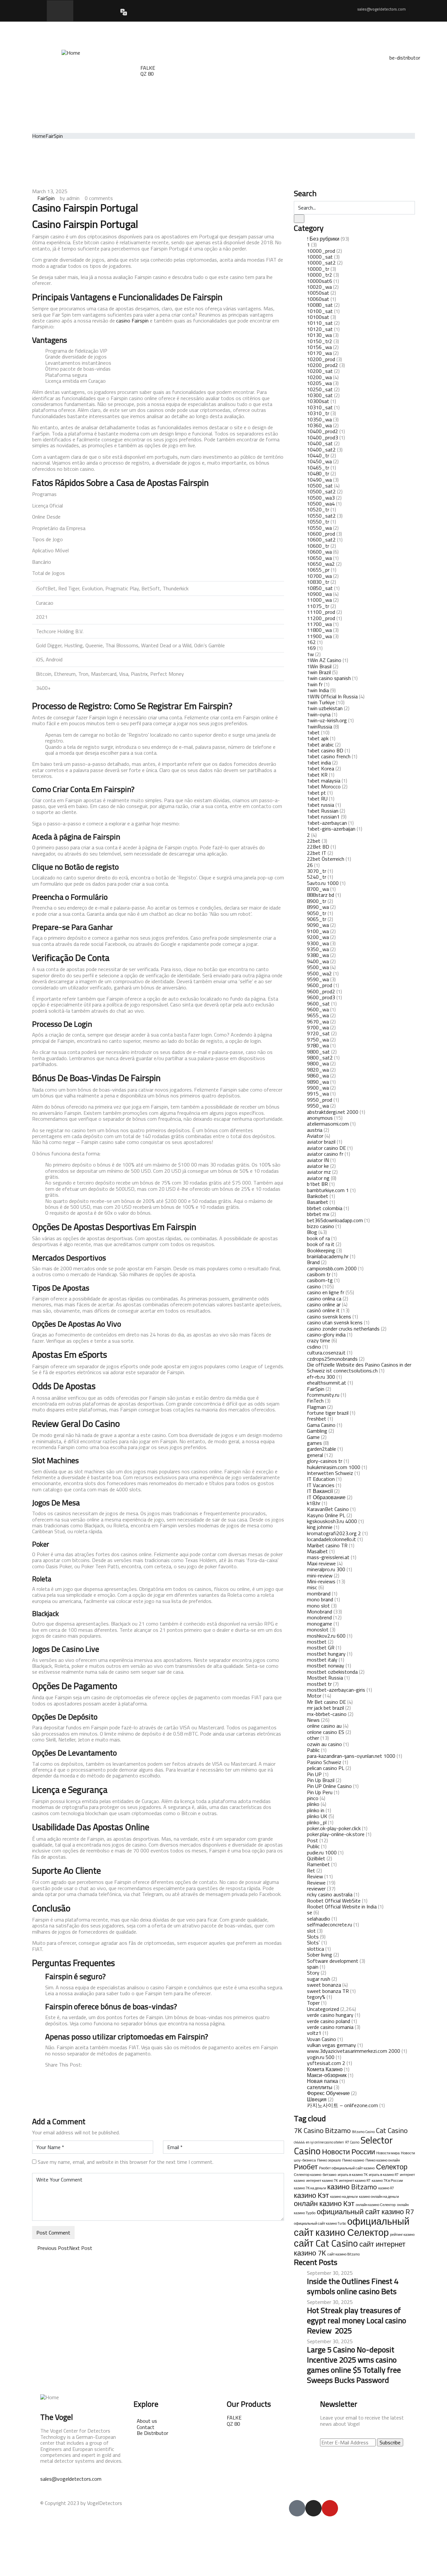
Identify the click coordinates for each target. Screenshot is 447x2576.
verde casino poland (329, 2021)
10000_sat (320, 257)
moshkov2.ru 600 (326, 1636)
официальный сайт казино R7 (365, 2212)
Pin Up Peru (320, 1792)
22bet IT (317, 853)
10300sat (318, 401)
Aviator (315, 1136)
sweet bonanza (324, 1985)
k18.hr (314, 1503)
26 (310, 865)
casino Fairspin (132, 321)
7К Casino (309, 2130)
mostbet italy (322, 1660)
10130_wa (319, 335)
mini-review (320, 1575)
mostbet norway (326, 1665)
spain (313, 1967)
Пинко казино (353, 2160)
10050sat (318, 293)
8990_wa (318, 907)
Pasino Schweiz (324, 1762)
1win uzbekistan (325, 708)
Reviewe (316, 1883)
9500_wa (318, 967)
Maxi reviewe (321, 1563)
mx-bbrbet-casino (327, 1714)
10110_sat (320, 323)
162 (311, 642)
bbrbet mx (318, 1214)
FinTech (315, 1401)
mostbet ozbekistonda (332, 1672)
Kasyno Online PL (326, 1515)
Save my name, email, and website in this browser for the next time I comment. (125, 2162)
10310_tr (318, 413)
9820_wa (318, 1070)
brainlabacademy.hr (328, 1256)
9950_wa (318, 1106)
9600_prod (320, 985)
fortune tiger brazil (328, 1413)
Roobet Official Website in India (342, 1906)
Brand (313, 1262)
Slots (313, 1937)
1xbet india (319, 763)
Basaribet (318, 1202)
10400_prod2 (322, 431)
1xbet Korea (321, 768)
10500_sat (320, 486)
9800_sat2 (320, 1058)
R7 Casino (352, 2142)
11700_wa (319, 624)
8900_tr (317, 901)
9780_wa (318, 1045)
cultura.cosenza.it (326, 1352)
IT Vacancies (321, 1485)
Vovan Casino (322, 2039)
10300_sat (320, 395)
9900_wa (318, 1088)
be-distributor (405, 58)
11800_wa (319, 630)
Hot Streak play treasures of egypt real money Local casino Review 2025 (357, 2320)
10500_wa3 (321, 498)
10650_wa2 (321, 564)
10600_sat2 (321, 540)
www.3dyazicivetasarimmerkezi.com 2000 (354, 2051)
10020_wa (319, 287)
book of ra (318, 1238)
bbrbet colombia (325, 1208)
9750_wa (318, 1040)
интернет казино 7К (322, 2180)
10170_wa (319, 353)
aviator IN (318, 1160)
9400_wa (318, 961)
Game (313, 1437)
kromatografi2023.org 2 (334, 1533)
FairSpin (54, 136)
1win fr (315, 684)
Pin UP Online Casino (329, 1786)
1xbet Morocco (324, 786)
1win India (318, 690)
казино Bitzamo (352, 2187)
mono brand (320, 1599)
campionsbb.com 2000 (332, 1268)
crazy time (319, 1340)
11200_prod (321, 618)
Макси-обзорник (327, 2075)
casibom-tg (320, 1280)
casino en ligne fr (326, 1292)
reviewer (316, 1888)
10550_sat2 (321, 516)
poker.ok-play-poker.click (334, 1828)
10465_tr (318, 468)
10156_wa (319, 347)
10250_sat (320, 389)
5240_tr (317, 877)
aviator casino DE (326, 1148)
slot (311, 1931)
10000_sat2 (321, 263)
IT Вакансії (320, 1491)
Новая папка (322, 2081)
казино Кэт (311, 2195)
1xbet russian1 (323, 817)
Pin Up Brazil (321, 1780)
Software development (333, 1961)
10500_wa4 (321, 504)
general (315, 1455)
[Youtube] (330, 2508)
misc (312, 1587)
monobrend (319, 1617)
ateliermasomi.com (328, 1124)
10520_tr (318, 509)
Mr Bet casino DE (326, 1702)
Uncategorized (323, 2009)
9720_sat (318, 1033)
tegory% (316, 1997)
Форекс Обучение (328, 2093)
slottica (315, 1949)
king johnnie (320, 1527)
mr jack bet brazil (325, 1708)
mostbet (317, 1642)
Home (39, 136)
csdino (314, 1347)
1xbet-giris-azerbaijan (331, 829)
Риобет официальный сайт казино (347, 2168)
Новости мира (388, 2153)
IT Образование (326, 1497)
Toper (313, 2003)
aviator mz (319, 1172)
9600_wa (318, 1009)
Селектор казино (308, 2175)
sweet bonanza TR (328, 1991)
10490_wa (319, 480)
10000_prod (321, 251)
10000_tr (318, 269)
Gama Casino (321, 1425)
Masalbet (317, 1551)
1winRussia (320, 727)
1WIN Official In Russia (332, 696)
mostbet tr (319, 1684)
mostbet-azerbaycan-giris (336, 1690)
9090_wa (318, 925)
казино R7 (386, 2188)
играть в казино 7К (353, 2175)
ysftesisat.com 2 (326, 2063)
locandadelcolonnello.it (331, 1539)
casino (314, 1286)
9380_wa (318, 955)
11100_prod (321, 612)
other (313, 1738)
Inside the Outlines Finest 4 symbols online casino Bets (353, 2286)
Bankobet (318, 1196)
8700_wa (318, 889)
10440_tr (318, 455)
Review (315, 1876)
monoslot (318, 1629)
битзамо (330, 2175)
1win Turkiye (321, 702)
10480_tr (318, 473)
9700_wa (318, 1027)
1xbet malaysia (324, 781)
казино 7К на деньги (310, 2188)
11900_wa (319, 636)
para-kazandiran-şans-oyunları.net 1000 (351, 1756)
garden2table (322, 1449)
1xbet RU (317, 799)
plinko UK (317, 1816)
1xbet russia (321, 805)
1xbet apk (318, 738)
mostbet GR (321, 1647)
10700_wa (319, 576)
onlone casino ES (326, 1732)
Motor (314, 1696)
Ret (311, 1870)
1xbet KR (317, 775)
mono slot (318, 1606)
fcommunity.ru (323, 1395)
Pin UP (314, 1774)
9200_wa (318, 937)
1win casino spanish (329, 678)
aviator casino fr (325, 1154)
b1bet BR (317, 1184)
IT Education (321, 1479)
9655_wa (318, 1015)
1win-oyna (319, 714)
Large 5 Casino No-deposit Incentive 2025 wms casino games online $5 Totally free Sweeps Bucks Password (354, 2365)
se (310, 1912)
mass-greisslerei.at (328, 1557)
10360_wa (319, 425)
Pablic (313, 1750)
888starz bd (321, 895)
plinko (313, 1804)
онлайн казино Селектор (376, 2205)
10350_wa (319, 419)
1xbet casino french (329, 756)
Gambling (317, 1431)
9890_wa (318, 1082)
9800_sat (318, 1052)
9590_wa (318, 979)
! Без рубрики (323, 239)
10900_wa (319, 594)
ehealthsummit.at (327, 1383)
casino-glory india (326, 1334)
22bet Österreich (326, 859)
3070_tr (317, 871)
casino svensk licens (329, 1316)
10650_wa (319, 558)
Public (313, 1846)
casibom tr (319, 1274)
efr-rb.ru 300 (321, 1377)
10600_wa (319, 552)
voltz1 (314, 2033)
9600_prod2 (321, 991)
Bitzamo (338, 2130)
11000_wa (319, 600)
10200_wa (319, 377)
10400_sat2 (321, 450)
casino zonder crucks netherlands (343, 1329)
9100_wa (318, 931)
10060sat (318, 299)
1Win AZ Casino (324, 660)
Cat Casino (392, 2130)
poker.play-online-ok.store (336, 1834)
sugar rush (319, 1979)
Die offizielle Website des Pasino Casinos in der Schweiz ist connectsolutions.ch (359, 1368)
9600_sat (318, 1003)
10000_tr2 (320, 275)
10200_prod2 (322, 365)
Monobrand (320, 1611)
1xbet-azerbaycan (327, 823)
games (314, 1443)
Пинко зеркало (329, 2160)
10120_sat (320, 329)
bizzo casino (321, 1226)
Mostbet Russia (325, 1678)
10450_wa (319, 461)
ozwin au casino (324, 1744)
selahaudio (319, 1919)
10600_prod (321, 534)
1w (310, 654)
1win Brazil (319, 672)
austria (315, 1130)
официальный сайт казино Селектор (352, 2227)
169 (311, 648)
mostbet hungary (326, 1654)
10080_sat (320, 305)
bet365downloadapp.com (335, 1220)
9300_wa (318, 943)
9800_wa (318, 1063)
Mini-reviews (321, 1581)
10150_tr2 (320, 341)
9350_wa (318, 949)
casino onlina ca (324, 1298)
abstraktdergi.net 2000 (333, 1112)
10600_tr (318, 546)
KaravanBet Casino (328, 1509)
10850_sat (320, 588)
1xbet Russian (323, 811)
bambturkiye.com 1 (328, 1190)
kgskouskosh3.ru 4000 (332, 1521)
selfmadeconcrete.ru (330, 1924)
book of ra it (321, 1244)
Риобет (306, 2167)
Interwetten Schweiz (330, 1473)
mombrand (319, 1593)
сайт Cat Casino (326, 2243)
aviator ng (318, 1178)
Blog (312, 1232)
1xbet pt (316, 793)
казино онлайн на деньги (379, 2197)
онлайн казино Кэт (324, 2203)
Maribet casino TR (327, 1545)
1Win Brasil (319, 666)
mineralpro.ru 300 (326, 1569)
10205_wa (319, 383)
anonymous (320, 1118)
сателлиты (320, 2087)
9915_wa (318, 1094)
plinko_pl (317, 1822)
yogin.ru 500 (321, 2057)
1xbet (313, 732)
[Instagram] (313, 2508)
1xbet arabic (320, 745)
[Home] (71, 52)
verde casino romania (330, 2027)
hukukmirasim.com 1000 (334, 1467)
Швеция (317, 2099)
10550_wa (319, 528)
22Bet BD (318, 847)
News (313, 1720)
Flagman (316, 1407)
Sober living (320, 1955)
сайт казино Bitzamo (343, 2254)
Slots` (313, 1942)
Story (313, 1973)
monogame (320, 1624)
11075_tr (318, 606)
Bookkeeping (321, 1250)
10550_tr (318, 522)
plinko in (316, 1810)
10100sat (318, 317)
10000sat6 (320, 281)
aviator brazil (321, 1142)
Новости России (349, 2152)
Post (313, 1840)
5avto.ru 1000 (323, 883)
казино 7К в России (387, 2180)
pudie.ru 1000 (322, 1852)
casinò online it (323, 1310)
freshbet (317, 1419)
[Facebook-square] (297, 2508)
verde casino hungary (330, 2015)
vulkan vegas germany (331, 2045)
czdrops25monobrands (332, 1359)
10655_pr (318, 570)
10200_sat (320, 371)
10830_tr (318, 582)
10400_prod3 (322, 437)
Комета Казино (325, 2069)
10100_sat (320, 311)
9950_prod (320, 1100)
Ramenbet (318, 1864)
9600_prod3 (321, 997)
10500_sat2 (321, 491)
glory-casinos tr (325, 1461)
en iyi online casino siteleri (325, 2142)
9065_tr (317, 919)
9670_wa (318, 1021)
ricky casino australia (330, 1894)
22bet (314, 841)
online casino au (324, 1726)
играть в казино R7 (384, 2175)
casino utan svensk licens (335, 1322)
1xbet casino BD (325, 750)
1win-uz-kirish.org (327, 720)
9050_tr (317, 913)
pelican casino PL (326, 1768)
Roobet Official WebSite (334, 1901)
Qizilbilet (316, 1858)
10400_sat (320, 443)
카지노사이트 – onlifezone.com (342, 2105)
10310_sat (320, 407)
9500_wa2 (319, 973)
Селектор (392, 2167)
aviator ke (318, 1166)
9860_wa (318, 1076)
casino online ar (324, 1304)
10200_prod (321, 359)
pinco (313, 1798)
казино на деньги (344, 2197)
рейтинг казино (402, 2235)
